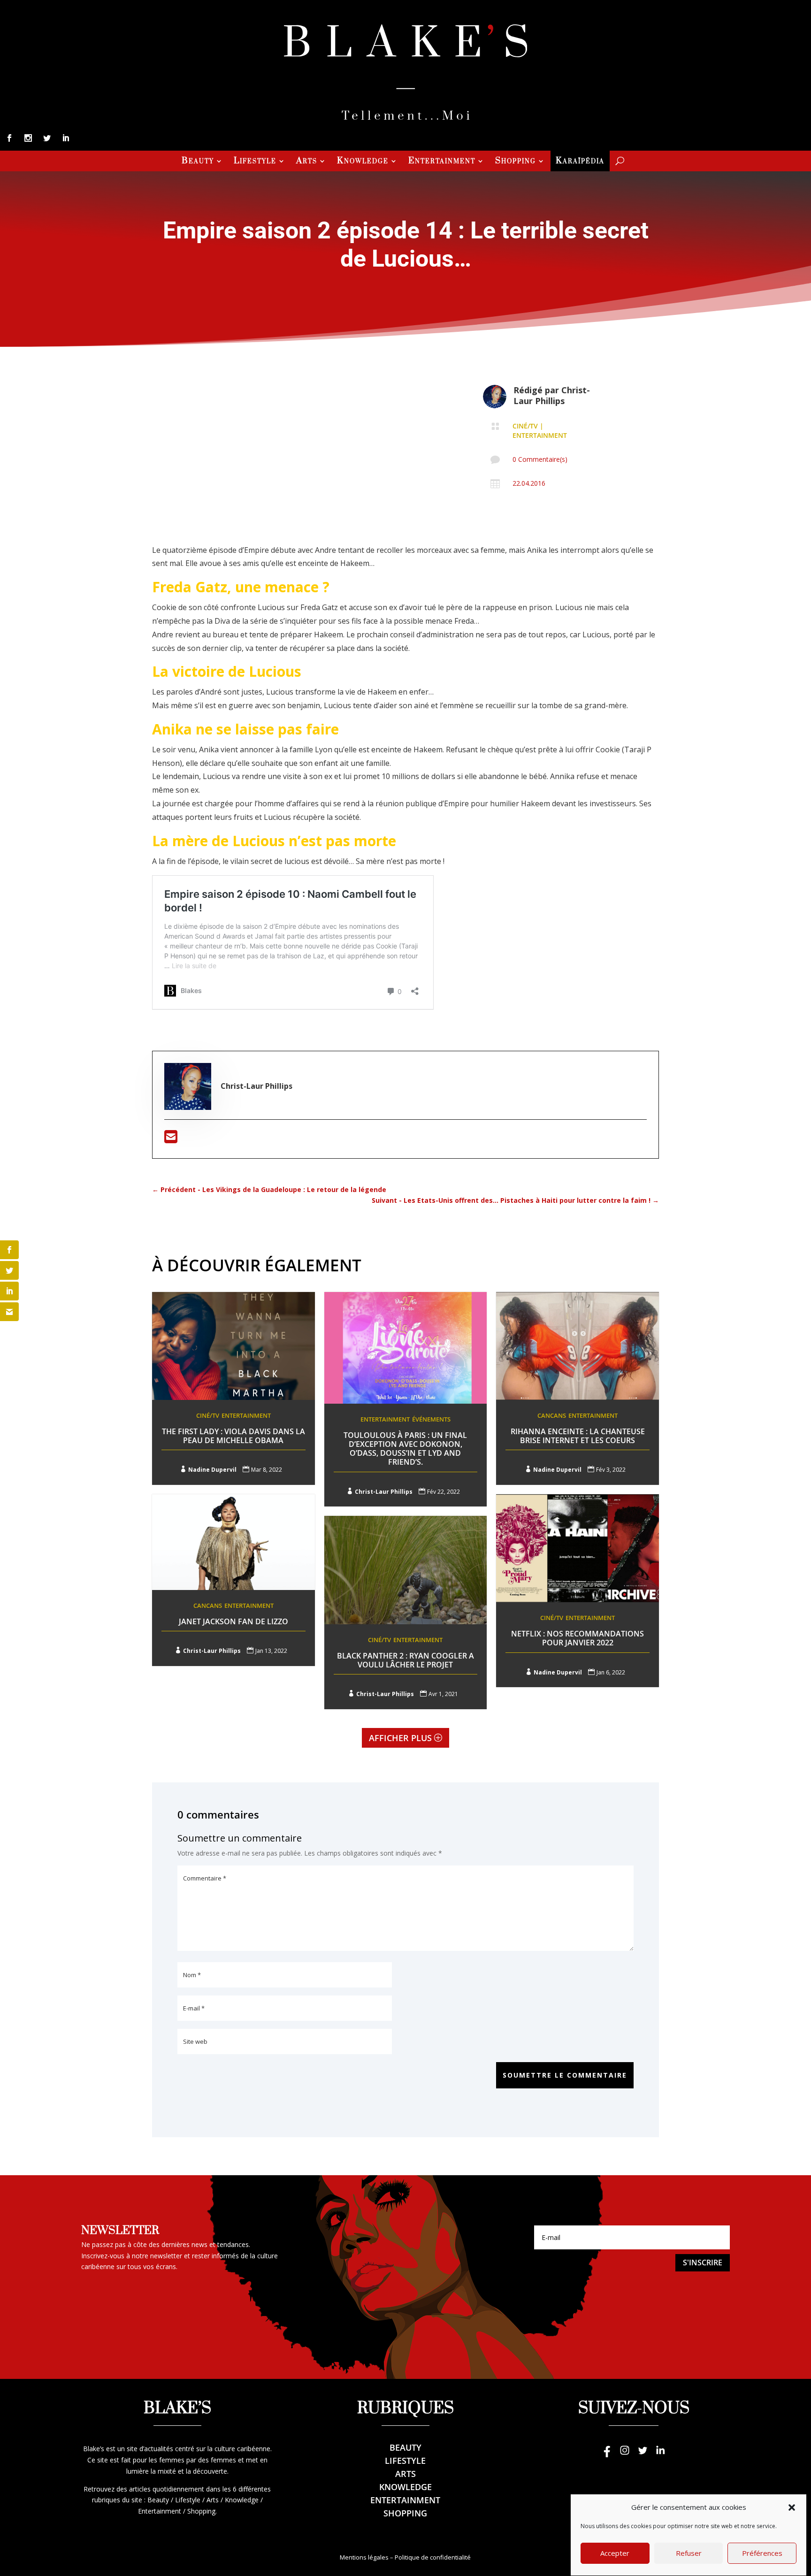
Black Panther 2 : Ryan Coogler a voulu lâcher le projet (405, 1660)
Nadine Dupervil (212, 1470)
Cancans (552, 1415)
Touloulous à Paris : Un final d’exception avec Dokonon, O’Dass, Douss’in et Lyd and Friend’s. (405, 1449)
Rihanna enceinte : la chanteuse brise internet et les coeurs (578, 1436)
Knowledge (363, 162)
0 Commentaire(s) (540, 459)
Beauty (198, 162)
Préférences (762, 2553)
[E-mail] (171, 1139)
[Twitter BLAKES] (643, 2455)
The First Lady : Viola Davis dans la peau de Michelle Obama (233, 1436)
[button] (792, 2507)
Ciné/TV (525, 426)
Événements (431, 1419)
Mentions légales (364, 2557)
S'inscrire (703, 2263)
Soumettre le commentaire (565, 2075)
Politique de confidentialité (433, 2557)
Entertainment (442, 162)
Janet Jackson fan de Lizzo (233, 1621)
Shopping (516, 162)
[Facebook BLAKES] (607, 2455)
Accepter (615, 2553)
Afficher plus (400, 1738)
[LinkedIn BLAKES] (660, 2455)
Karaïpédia (580, 162)
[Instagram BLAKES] (625, 2455)
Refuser (689, 2553)
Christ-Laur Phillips (552, 395)
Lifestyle (255, 162)
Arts (307, 162)
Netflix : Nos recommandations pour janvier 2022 (578, 1638)
